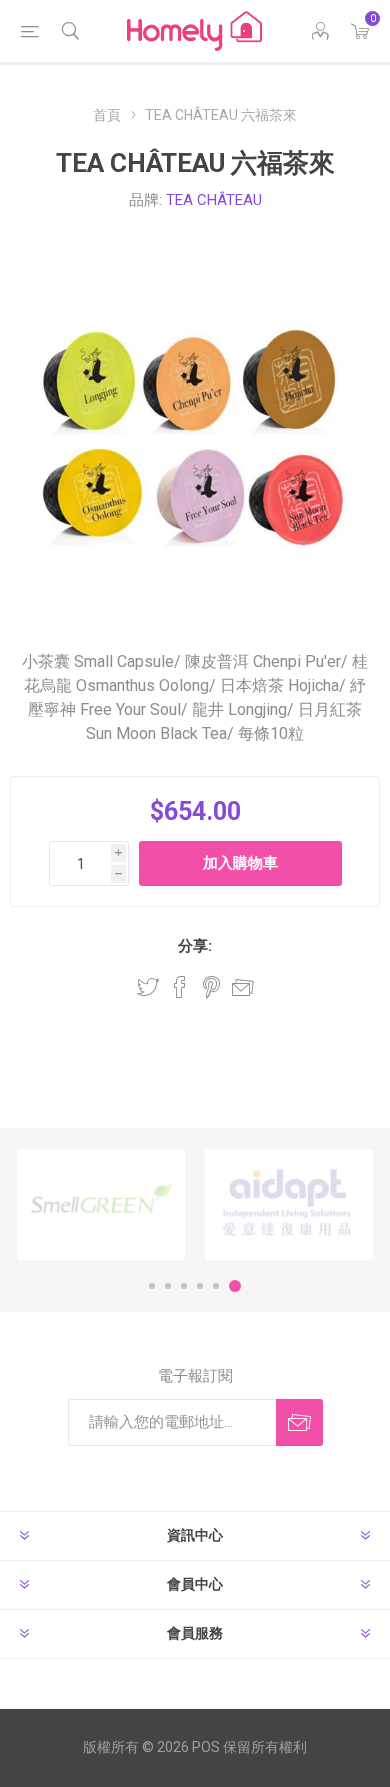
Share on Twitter (148, 987)
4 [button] (200, 1286)
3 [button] (184, 1286)
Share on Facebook (180, 987)
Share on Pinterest (211, 987)
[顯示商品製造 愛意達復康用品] (289, 1204)
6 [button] (235, 1286)
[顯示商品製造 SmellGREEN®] (101, 1204)
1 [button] (152, 1286)
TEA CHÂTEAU (214, 200)
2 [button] (168, 1286)
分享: (195, 946)
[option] (101, 1204)
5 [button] (216, 1286)
